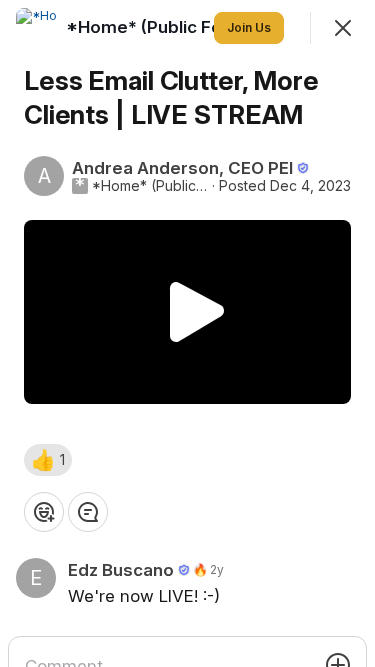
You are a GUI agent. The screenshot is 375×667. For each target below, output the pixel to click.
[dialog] (187, 333)
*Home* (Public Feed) (150, 186)
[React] (44, 512)
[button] (48, 460)
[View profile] (36, 28)
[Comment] (88, 512)
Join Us (249, 27)
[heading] (160, 27)
